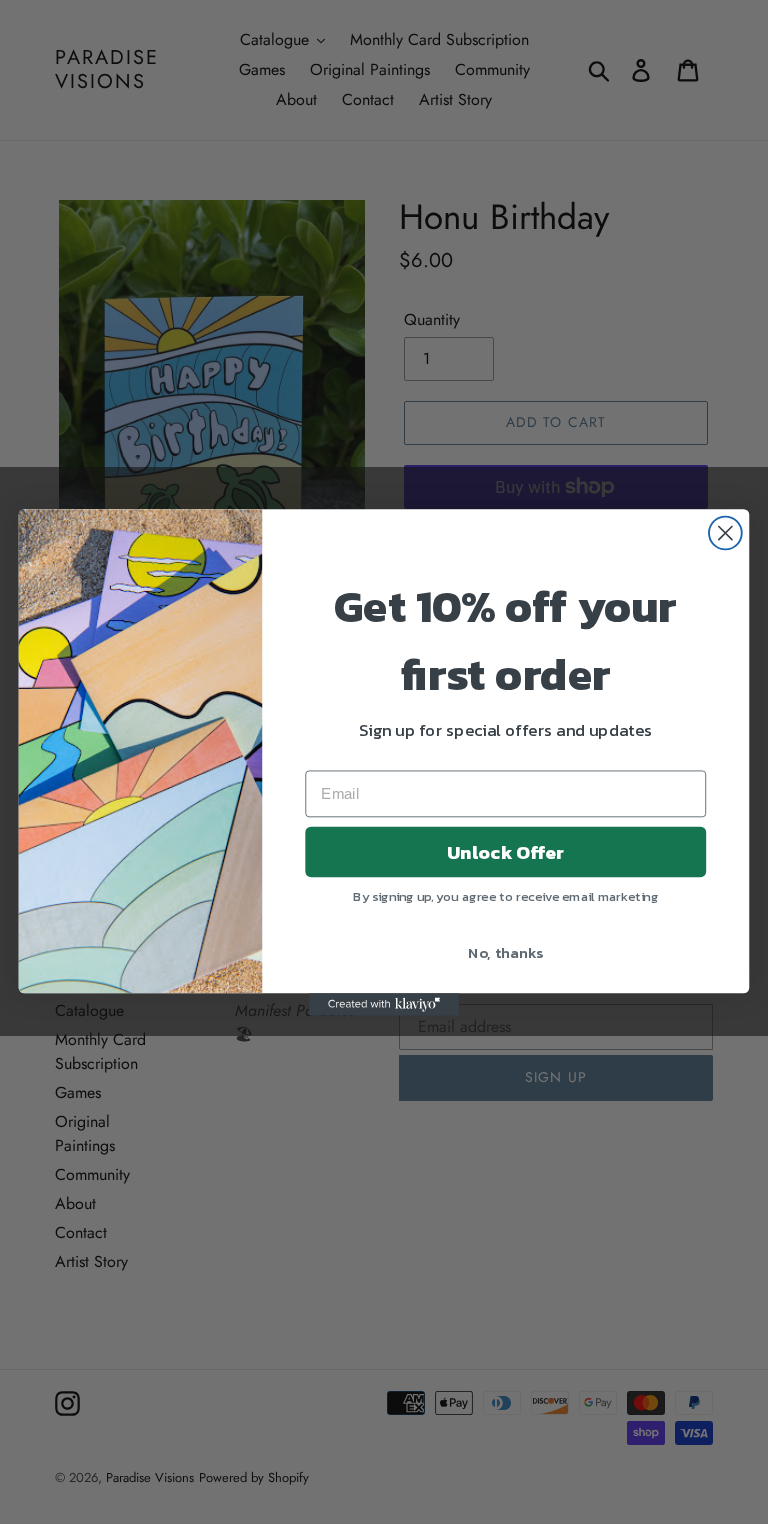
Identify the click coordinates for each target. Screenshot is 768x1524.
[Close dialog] (725, 532)
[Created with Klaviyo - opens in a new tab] (384, 1004)
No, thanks (505, 951)
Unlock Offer (505, 851)
